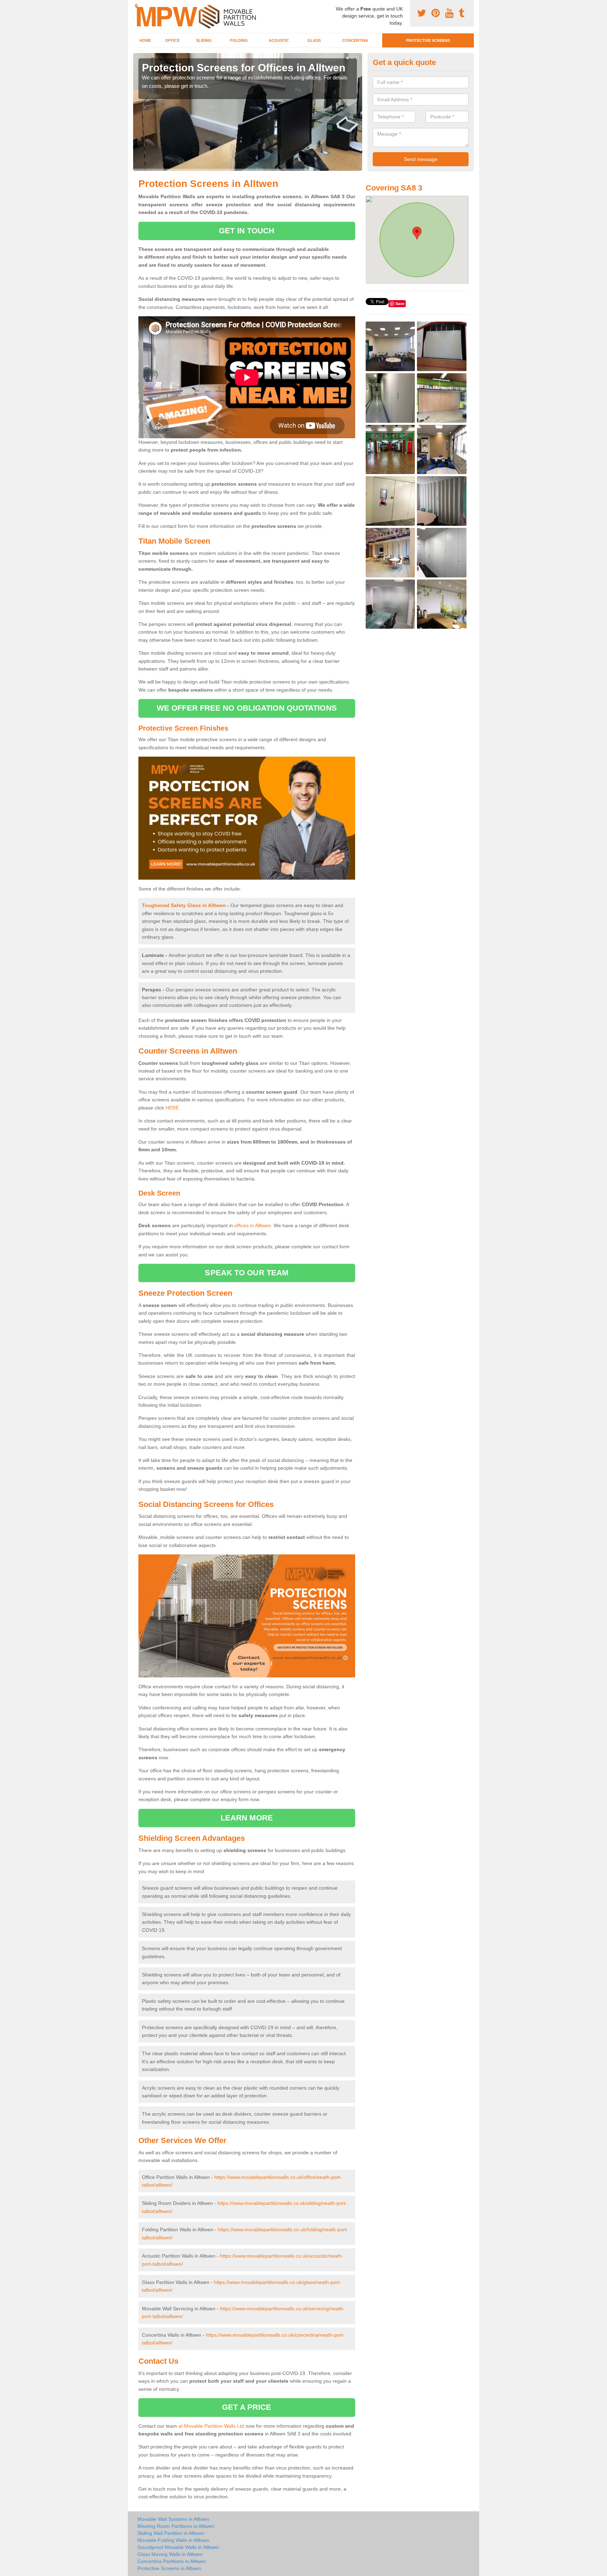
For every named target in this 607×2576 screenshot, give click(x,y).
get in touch (247, 231)
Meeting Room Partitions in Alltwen (176, 2526)
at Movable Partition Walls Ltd (211, 2426)
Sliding (204, 40)
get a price (247, 2407)
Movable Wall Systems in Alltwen (173, 2519)
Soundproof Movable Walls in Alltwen (178, 2547)
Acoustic (279, 40)
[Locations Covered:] (136, 6)
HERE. (173, 1108)
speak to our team (247, 1273)
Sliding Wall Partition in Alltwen (171, 2533)
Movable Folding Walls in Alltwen (173, 2540)
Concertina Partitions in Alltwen (172, 2561)
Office (172, 40)
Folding (239, 40)
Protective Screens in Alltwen (169, 2568)
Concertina (355, 40)
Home (145, 40)
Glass (314, 40)
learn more (247, 1818)
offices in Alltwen (253, 1225)
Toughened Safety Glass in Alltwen (184, 905)
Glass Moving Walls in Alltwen (170, 2554)
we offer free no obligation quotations (247, 708)
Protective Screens (428, 40)
